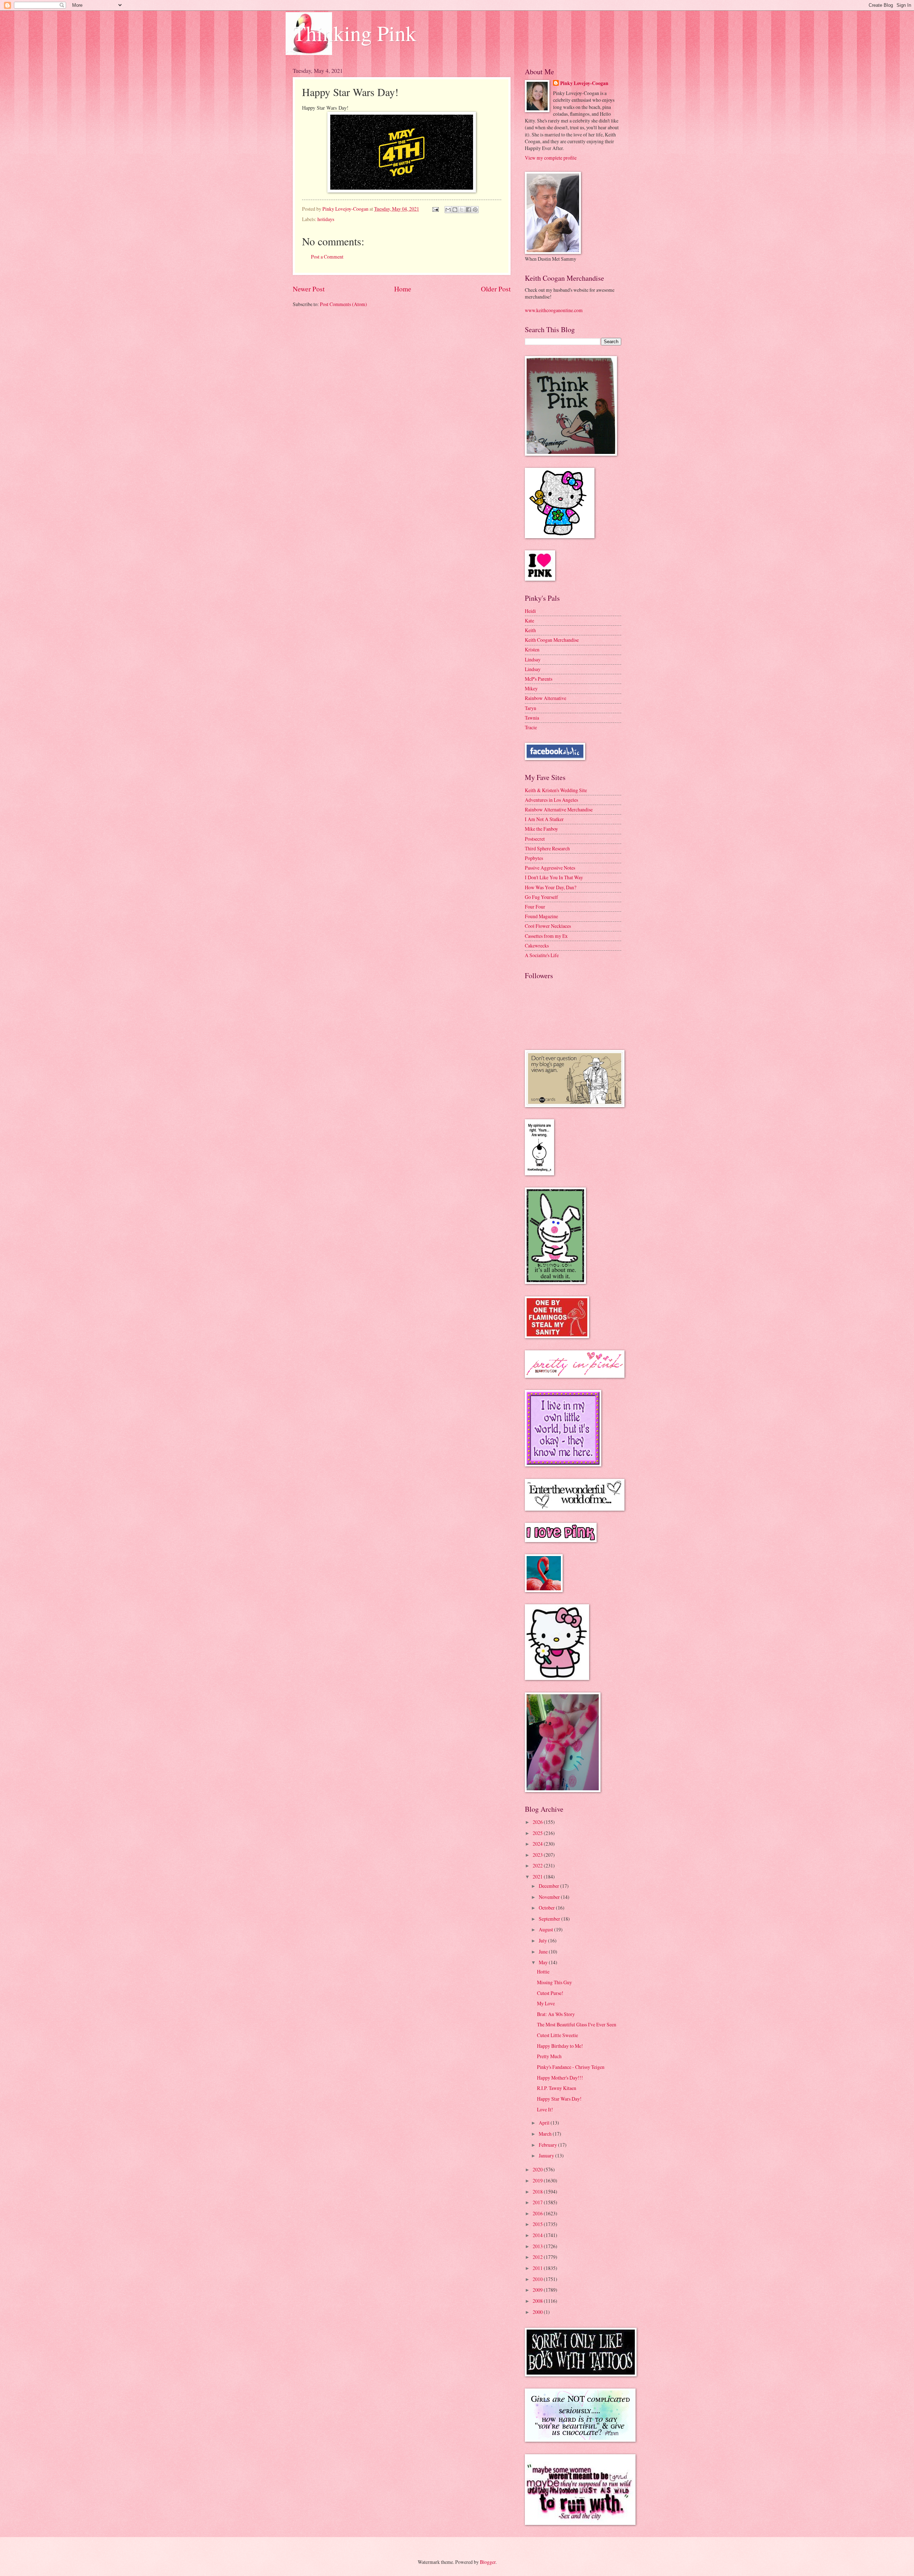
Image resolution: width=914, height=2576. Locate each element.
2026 (538, 1822)
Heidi (530, 611)
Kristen (532, 649)
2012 (538, 2257)
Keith (530, 630)
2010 (538, 2279)
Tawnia (532, 718)
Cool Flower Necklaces (548, 926)
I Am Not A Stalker (544, 819)
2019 (538, 2180)
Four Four (535, 907)
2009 (538, 2290)
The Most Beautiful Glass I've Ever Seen (577, 2024)
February (548, 2145)
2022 (538, 1865)
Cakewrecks (537, 946)
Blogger (488, 2562)
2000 (538, 2312)
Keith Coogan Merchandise (552, 640)
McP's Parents (539, 679)
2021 (538, 1877)
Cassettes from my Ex (546, 936)
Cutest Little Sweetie (558, 2035)
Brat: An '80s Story (556, 2014)
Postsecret (535, 839)
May (544, 1962)
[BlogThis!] (455, 210)
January (547, 2155)
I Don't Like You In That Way (554, 877)
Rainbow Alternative (546, 698)
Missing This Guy (554, 1982)
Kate (529, 621)
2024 (538, 1844)
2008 (538, 2301)
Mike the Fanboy (541, 829)
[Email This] (448, 210)
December (549, 1886)
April (545, 2123)
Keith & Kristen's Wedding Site (556, 790)
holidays (326, 219)
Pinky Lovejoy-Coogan (584, 83)
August (546, 1929)
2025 (538, 1833)
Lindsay (533, 659)
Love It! (545, 2109)
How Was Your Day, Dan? (551, 887)
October (547, 1908)
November (550, 1897)
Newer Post (309, 289)
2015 (538, 2224)
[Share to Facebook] (468, 210)
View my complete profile (551, 158)
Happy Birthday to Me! (560, 2046)
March (546, 2134)
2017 (538, 2202)
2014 (538, 2235)
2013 (538, 2246)
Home (403, 289)
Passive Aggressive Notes (550, 868)
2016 (538, 2213)
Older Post (496, 289)
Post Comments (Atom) (343, 304)
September (550, 1919)
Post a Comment (327, 257)
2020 (538, 2169)
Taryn (531, 708)
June (544, 1952)
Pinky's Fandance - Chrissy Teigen (571, 2067)
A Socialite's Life (542, 955)
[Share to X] (462, 210)
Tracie (531, 727)
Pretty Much (549, 2056)
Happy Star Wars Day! (559, 2099)
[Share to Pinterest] (475, 210)
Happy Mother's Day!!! (560, 2078)
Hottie (543, 1972)
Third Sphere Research (547, 848)
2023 (538, 1855)
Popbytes (534, 858)
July (543, 1940)
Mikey (531, 688)
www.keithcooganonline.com (554, 310)
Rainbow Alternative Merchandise (559, 809)
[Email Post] (435, 209)
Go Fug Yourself (541, 897)
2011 (538, 2268)
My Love (546, 2003)
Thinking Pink (355, 33)
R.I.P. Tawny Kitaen (557, 2088)
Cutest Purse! (550, 1993)
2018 (538, 2192)
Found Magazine (541, 916)
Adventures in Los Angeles (551, 800)
